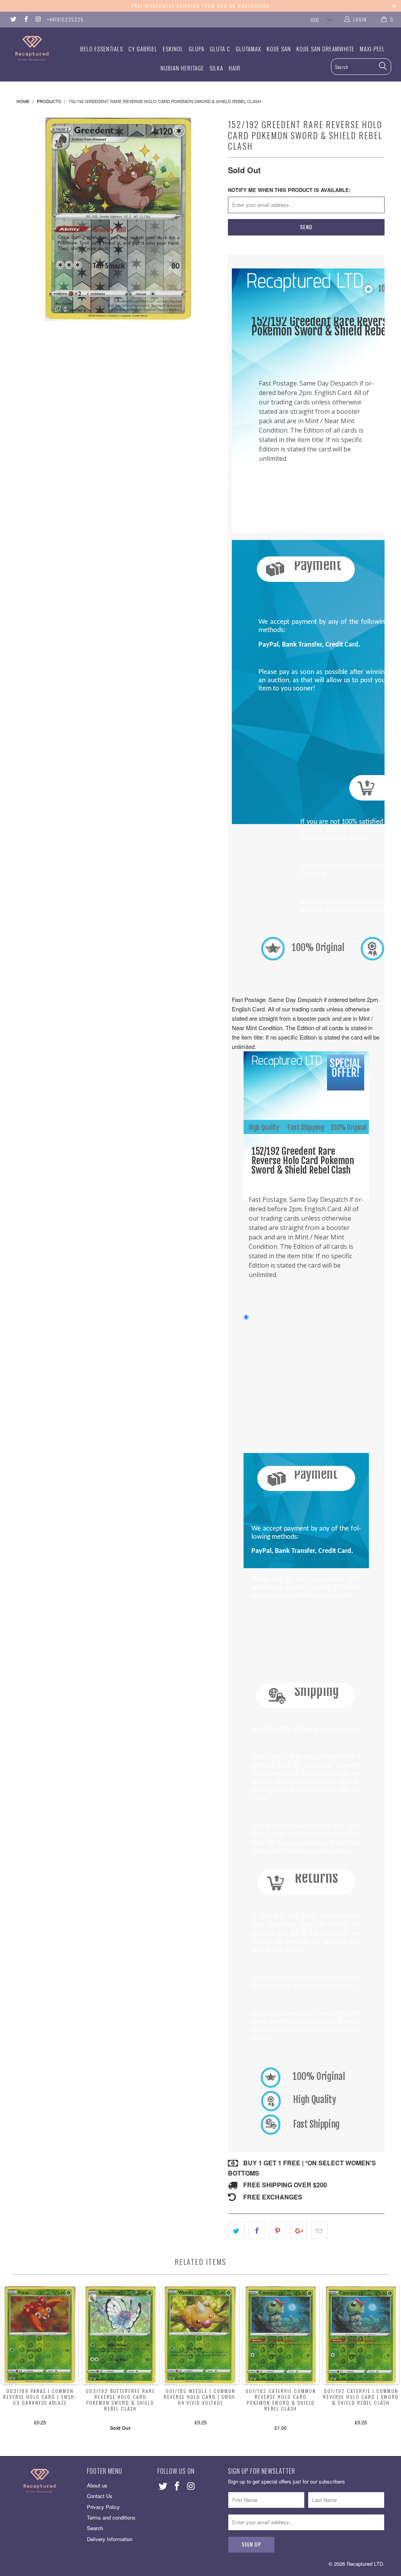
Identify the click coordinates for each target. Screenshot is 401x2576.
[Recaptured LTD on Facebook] (25, 19)
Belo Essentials (102, 49)
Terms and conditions (111, 2517)
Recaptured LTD (365, 2564)
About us (97, 2485)
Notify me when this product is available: (289, 190)
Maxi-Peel (372, 49)
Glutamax (248, 49)
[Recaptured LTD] (36, 48)
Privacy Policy (103, 2507)
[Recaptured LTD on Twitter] (13, 19)
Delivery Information (110, 2539)
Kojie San (279, 49)
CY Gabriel (143, 49)
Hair (235, 68)
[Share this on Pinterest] (278, 2230)
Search (95, 2528)
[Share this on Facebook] (257, 2230)
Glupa (197, 49)
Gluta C (220, 49)
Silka (216, 68)
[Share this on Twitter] (236, 2230)
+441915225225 (65, 19)
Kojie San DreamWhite (325, 49)
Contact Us (100, 2496)
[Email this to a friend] (319, 2230)
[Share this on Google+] (299, 2230)
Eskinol (173, 49)
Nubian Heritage (182, 68)
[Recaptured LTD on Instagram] (38, 19)
